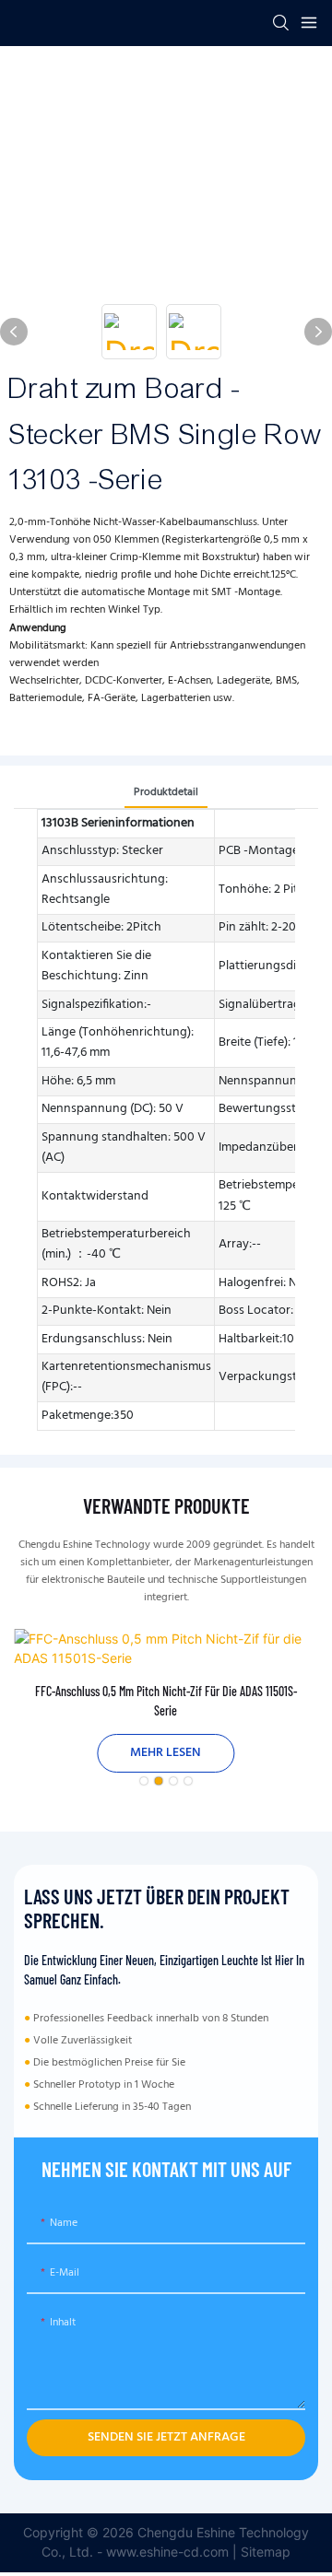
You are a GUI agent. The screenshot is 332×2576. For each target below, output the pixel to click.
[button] (144, 1781)
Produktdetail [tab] (166, 792)
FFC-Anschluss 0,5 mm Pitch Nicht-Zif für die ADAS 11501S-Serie (166, 1701)
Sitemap (266, 2552)
